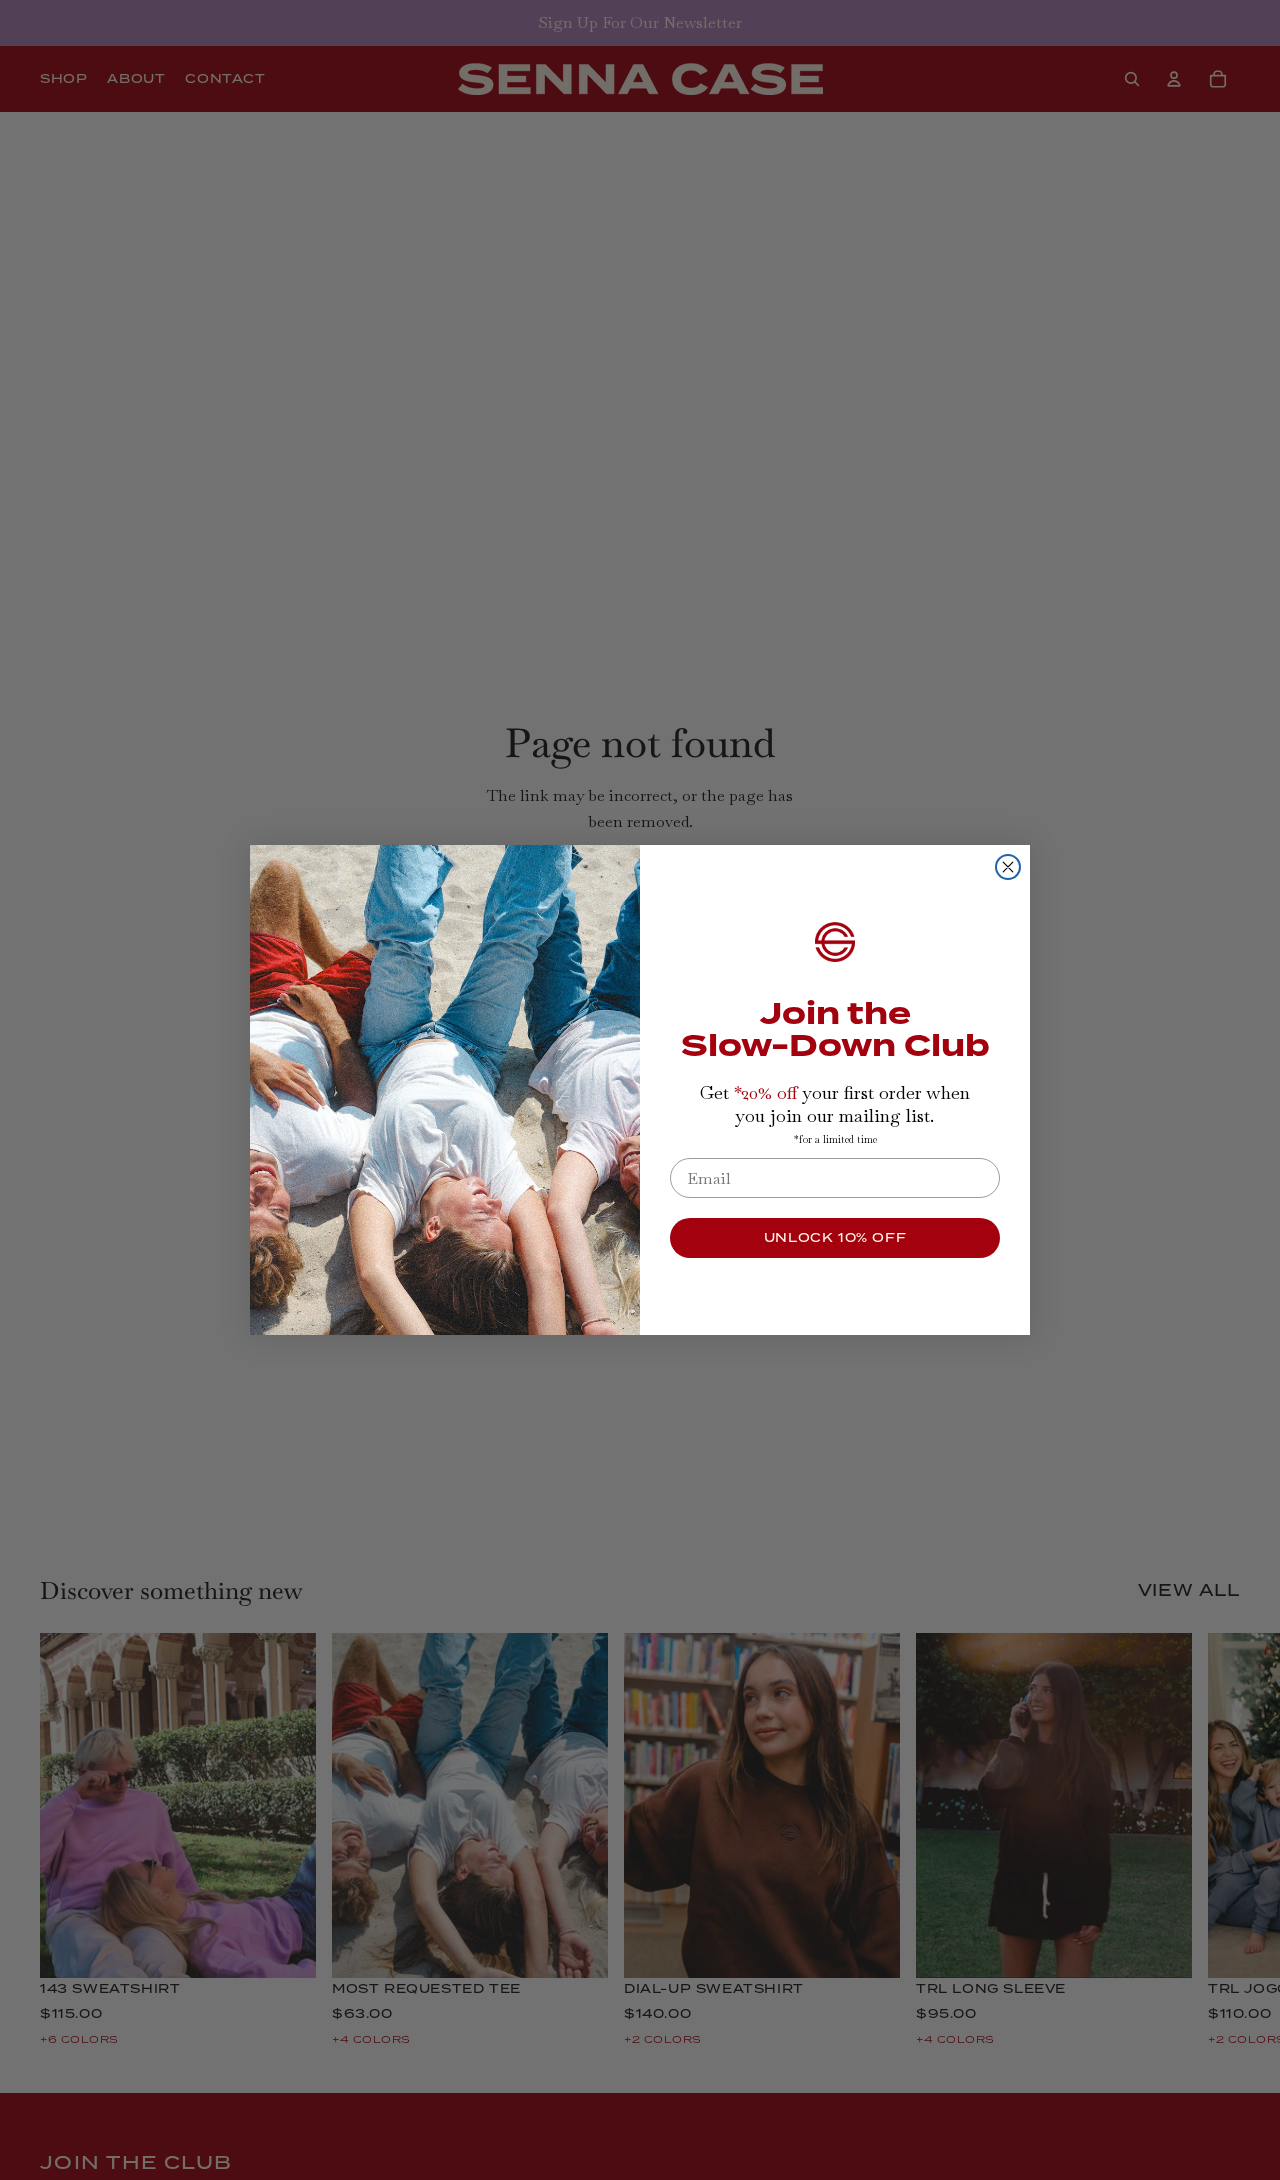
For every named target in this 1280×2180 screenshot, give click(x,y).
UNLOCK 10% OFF (835, 1237)
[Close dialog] (1008, 867)
